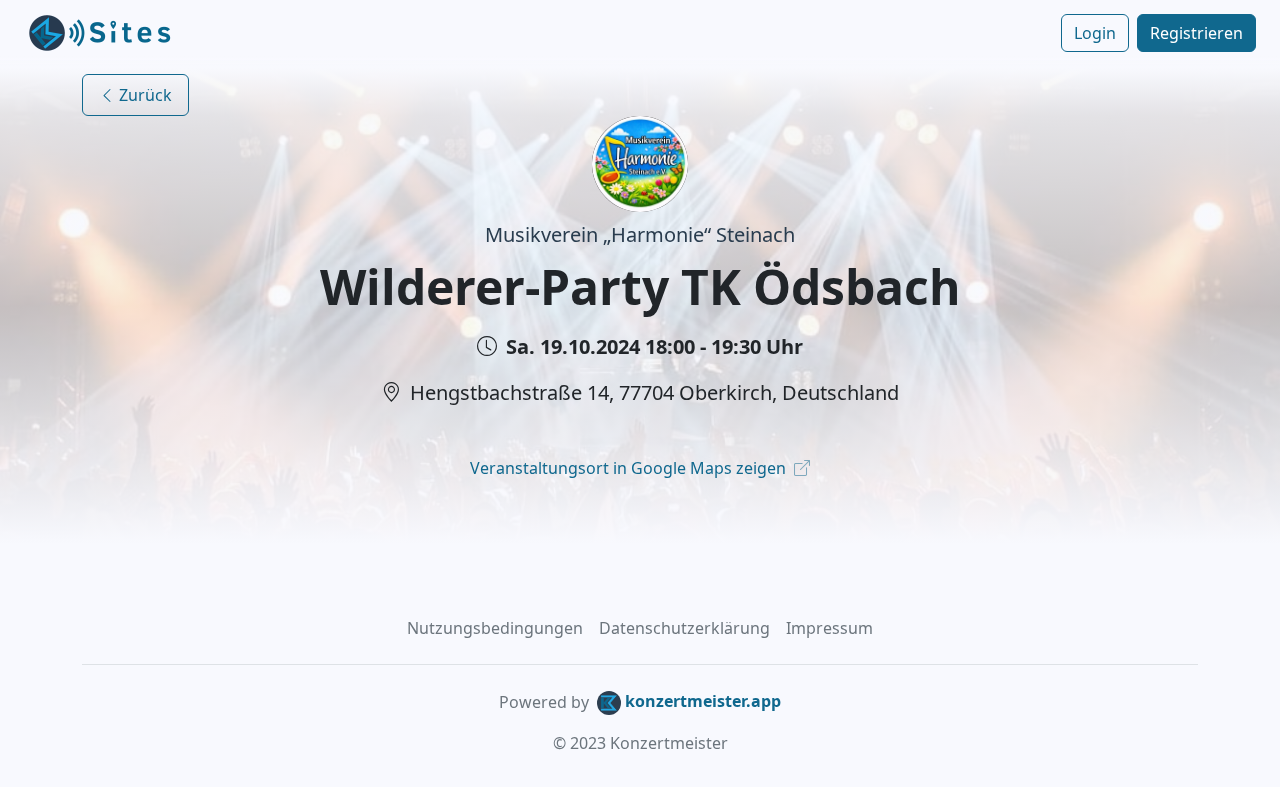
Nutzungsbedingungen (495, 628)
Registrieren (1196, 33)
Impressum (829, 628)
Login (1095, 33)
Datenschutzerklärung (684, 628)
